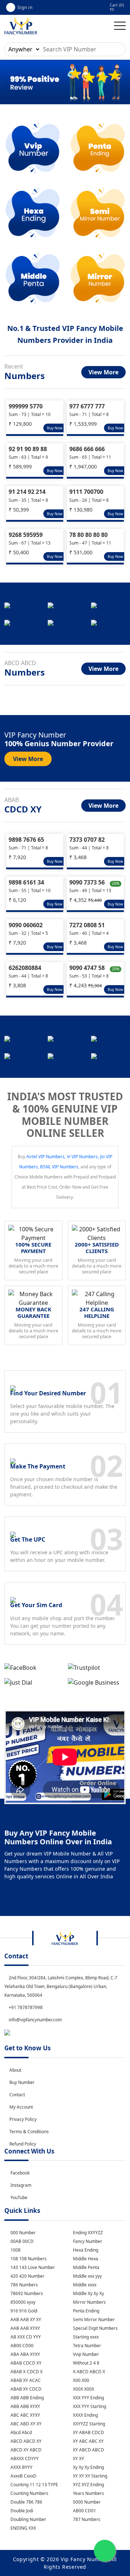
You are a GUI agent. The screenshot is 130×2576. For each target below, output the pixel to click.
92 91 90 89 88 (28, 449)
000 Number (23, 2233)
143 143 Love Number (32, 2267)
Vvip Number (85, 2354)
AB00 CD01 (84, 2511)
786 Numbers (24, 2285)
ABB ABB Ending (27, 2398)
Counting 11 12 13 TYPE (34, 2485)
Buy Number (22, 2082)
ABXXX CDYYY (24, 2459)
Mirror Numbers (89, 2302)
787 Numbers (86, 2519)
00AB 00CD (21, 2241)
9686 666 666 (87, 449)
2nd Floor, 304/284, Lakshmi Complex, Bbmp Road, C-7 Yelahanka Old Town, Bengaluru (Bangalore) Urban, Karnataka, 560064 (61, 1986)
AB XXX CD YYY (25, 2337)
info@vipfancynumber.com (35, 2020)
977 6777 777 (87, 406)
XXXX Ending (85, 2415)
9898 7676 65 (26, 840)
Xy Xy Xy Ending (88, 2467)
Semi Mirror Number (93, 2319)
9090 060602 (26, 925)
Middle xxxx (84, 2285)
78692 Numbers (26, 2293)
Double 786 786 (26, 2502)
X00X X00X (83, 2389)
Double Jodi (21, 2511)
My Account (21, 2107)
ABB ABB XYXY (25, 2406)
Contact (17, 2095)
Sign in (25, 7)
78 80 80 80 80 (88, 535)
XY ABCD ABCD (88, 2450)
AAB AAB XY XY (25, 2319)
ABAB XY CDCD (25, 2389)
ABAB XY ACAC (25, 2380)
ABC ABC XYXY (25, 2415)
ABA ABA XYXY (25, 2354)
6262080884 (25, 968)
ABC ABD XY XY (25, 2424)
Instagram (21, 2185)
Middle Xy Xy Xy (88, 2293)
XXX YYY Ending (88, 2398)
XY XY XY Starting (90, 2476)
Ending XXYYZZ (87, 2233)
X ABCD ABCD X (88, 2372)
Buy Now (55, 428)
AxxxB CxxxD (23, 2476)
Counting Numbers (29, 2493)
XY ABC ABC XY (88, 2441)
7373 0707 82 (87, 840)
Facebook (20, 2173)
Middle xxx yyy (87, 2276)
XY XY (78, 2459)
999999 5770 (26, 406)
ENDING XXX (23, 2528)
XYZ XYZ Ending (88, 2485)
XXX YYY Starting (89, 2406)
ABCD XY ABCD (25, 2450)
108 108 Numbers (28, 2259)
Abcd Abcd (21, 2432)
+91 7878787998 (25, 2007)
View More (103, 372)
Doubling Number (28, 2519)
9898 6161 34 (26, 882)
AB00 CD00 (21, 2346)
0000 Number (86, 2502)
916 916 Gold (23, 2311)
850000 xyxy (22, 2302)
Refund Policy (23, 2144)
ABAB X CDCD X (26, 2372)
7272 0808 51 (87, 925)
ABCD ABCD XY (25, 2441)
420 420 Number (27, 2276)
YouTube (19, 2197)
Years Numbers (88, 2493)
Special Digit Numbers (95, 2328)
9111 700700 (86, 492)
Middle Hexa (85, 2259)
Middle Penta (86, 2267)
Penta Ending (86, 2311)
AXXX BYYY (21, 2467)
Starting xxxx (85, 2337)
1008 (15, 2250)
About (15, 2070)
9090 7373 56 (87, 882)
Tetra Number (86, 2346)
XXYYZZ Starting (88, 2424)
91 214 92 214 (27, 492)
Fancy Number (87, 2241)
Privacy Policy (23, 2119)
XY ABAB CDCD (88, 2432)
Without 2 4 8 (86, 2363)
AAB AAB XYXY (25, 2328)
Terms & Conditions (29, 2132)
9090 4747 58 (87, 968)
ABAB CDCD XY (25, 2363)
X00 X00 (81, 2380)
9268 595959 (26, 535)
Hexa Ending (85, 2250)
